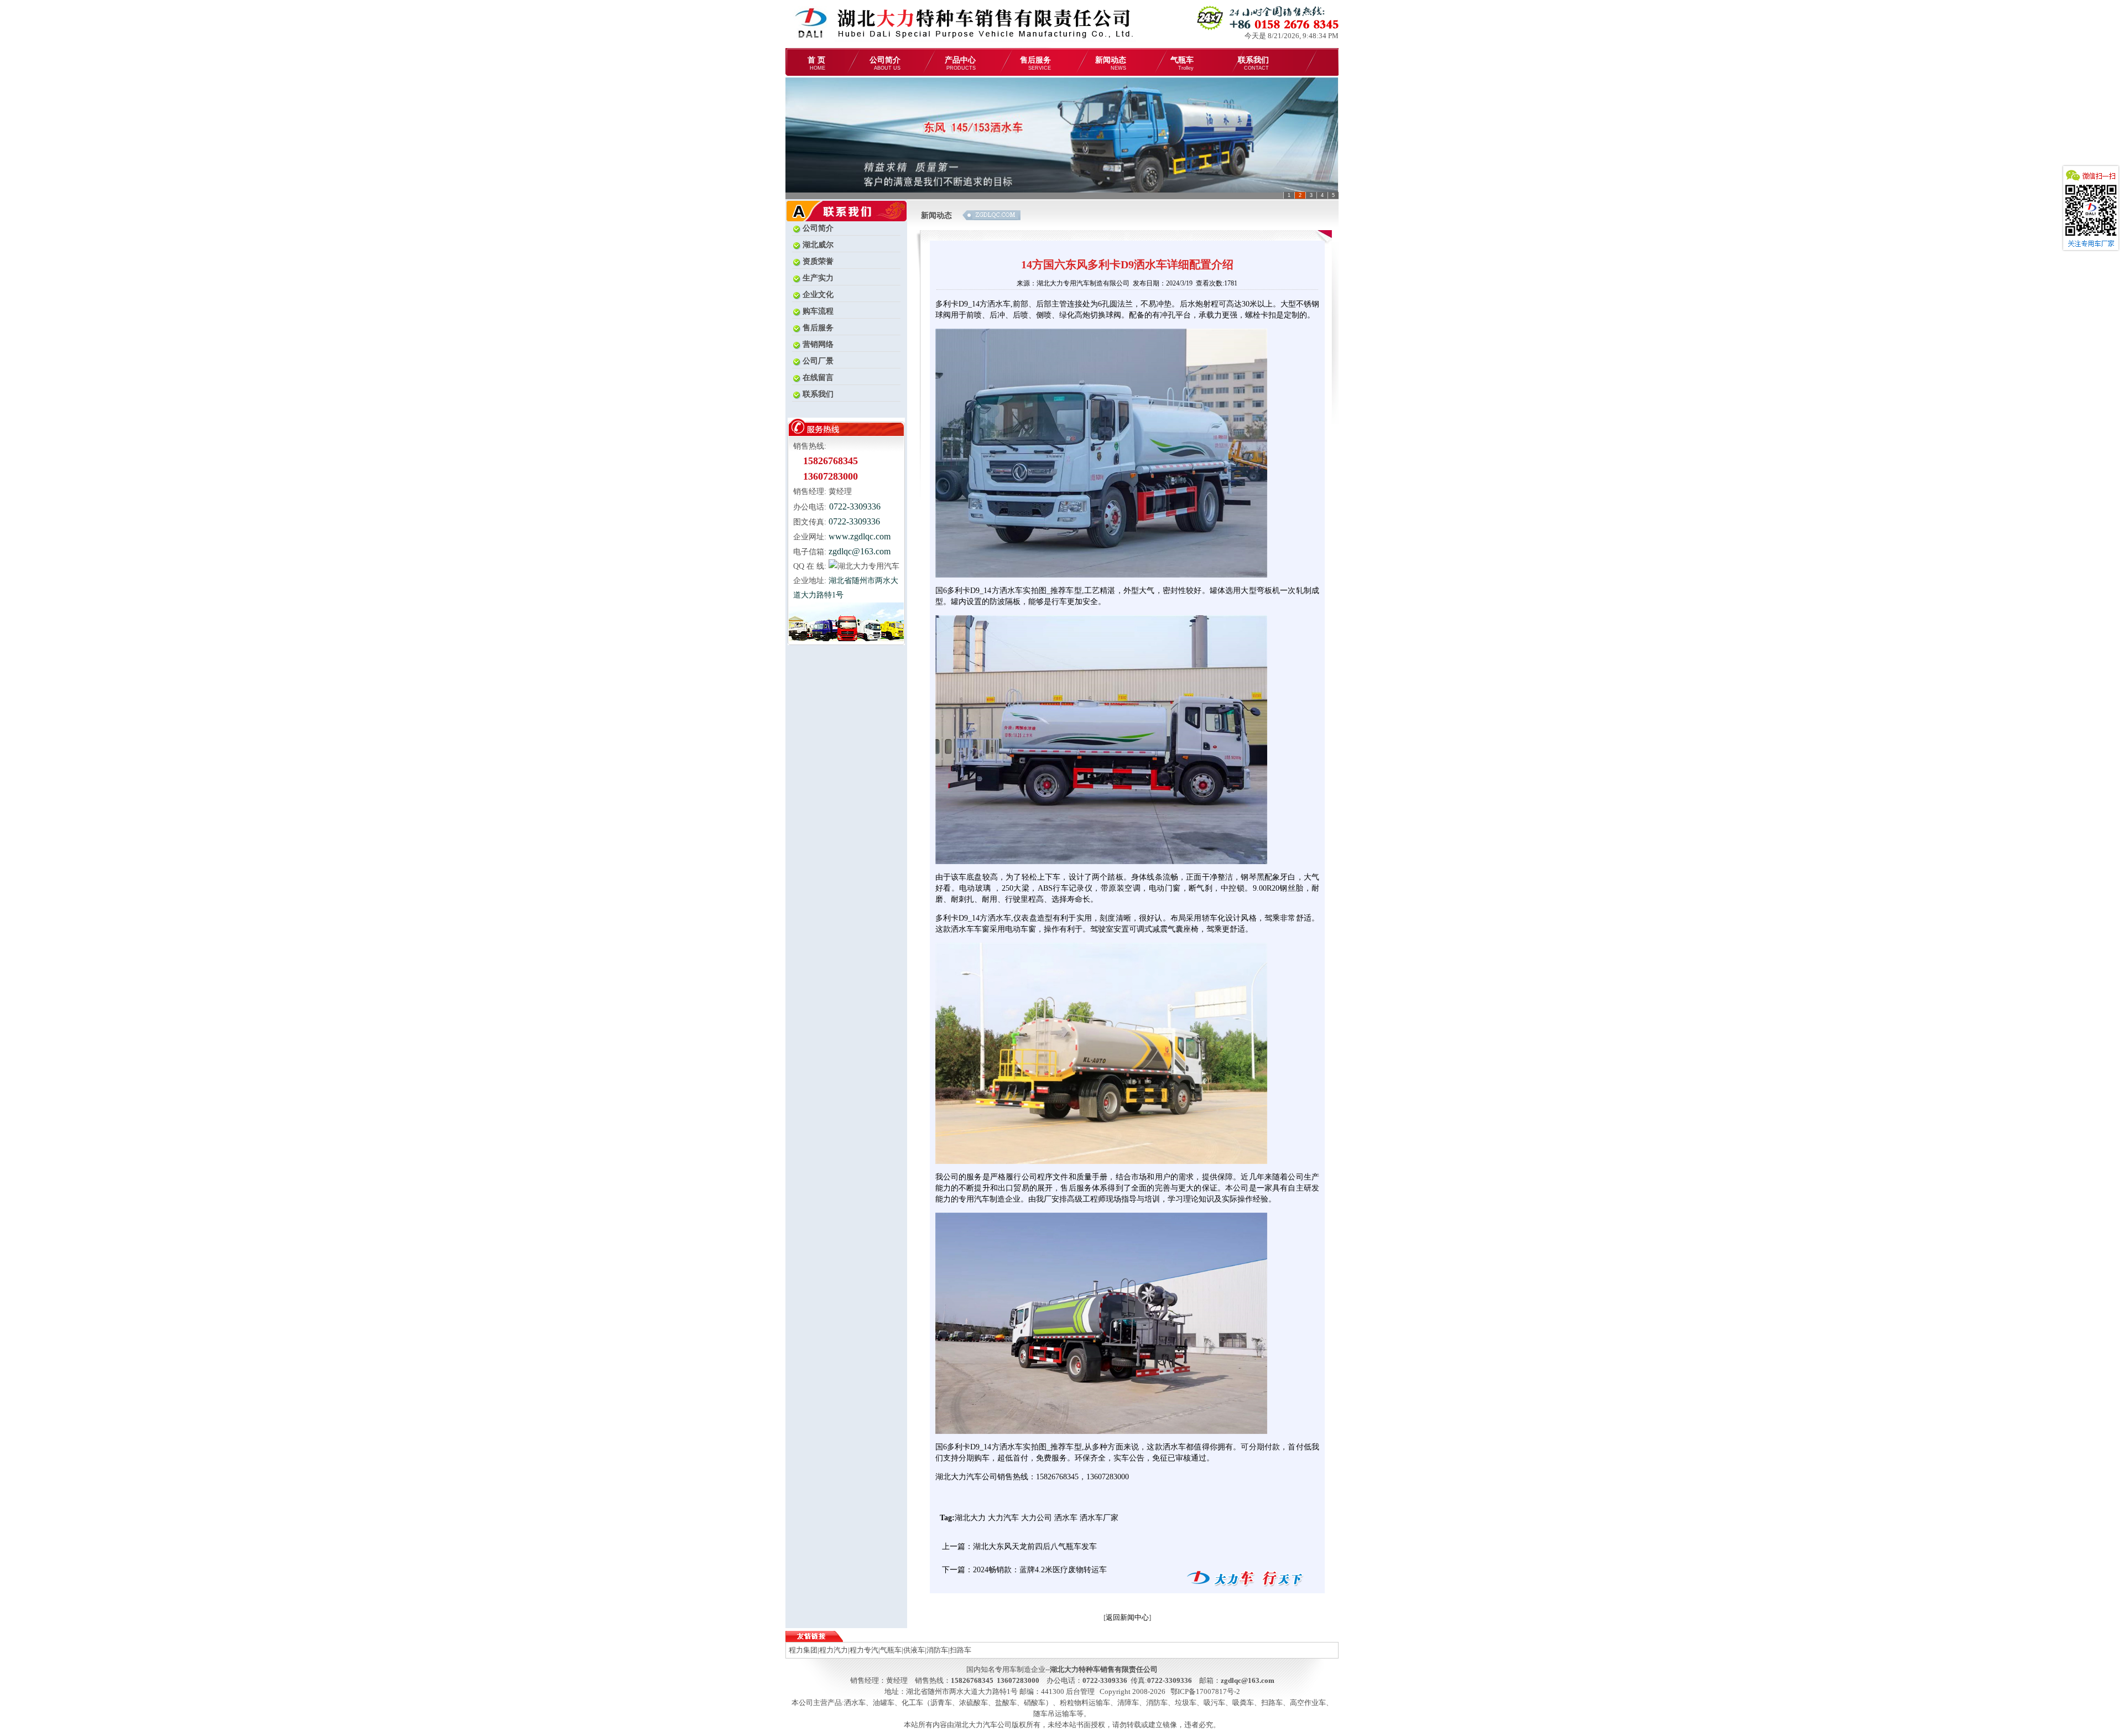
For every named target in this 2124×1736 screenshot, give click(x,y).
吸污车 (1214, 1703)
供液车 (914, 1650)
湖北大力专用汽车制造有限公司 (1083, 283)
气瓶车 (1182, 63)
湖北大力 (970, 1518)
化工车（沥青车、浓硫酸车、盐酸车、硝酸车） (977, 1703)
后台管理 (1080, 1691)
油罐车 (884, 1703)
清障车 (1128, 1703)
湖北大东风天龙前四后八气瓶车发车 (1035, 1547)
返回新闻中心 (1127, 1617)
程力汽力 (834, 1650)
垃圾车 (1186, 1703)
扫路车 (961, 1650)
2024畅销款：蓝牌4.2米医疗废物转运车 (1040, 1570)
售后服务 (1035, 63)
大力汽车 (1003, 1518)
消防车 (937, 1650)
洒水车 (1066, 1518)
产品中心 (960, 63)
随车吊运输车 (1055, 1714)
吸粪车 (1243, 1703)
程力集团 (803, 1650)
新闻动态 (1111, 63)
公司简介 (885, 63)
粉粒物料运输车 (1085, 1703)
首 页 (816, 63)
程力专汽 (864, 1650)
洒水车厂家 (1099, 1518)
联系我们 (1253, 63)
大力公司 (1037, 1518)
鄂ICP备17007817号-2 (1205, 1691)
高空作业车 (1308, 1703)
